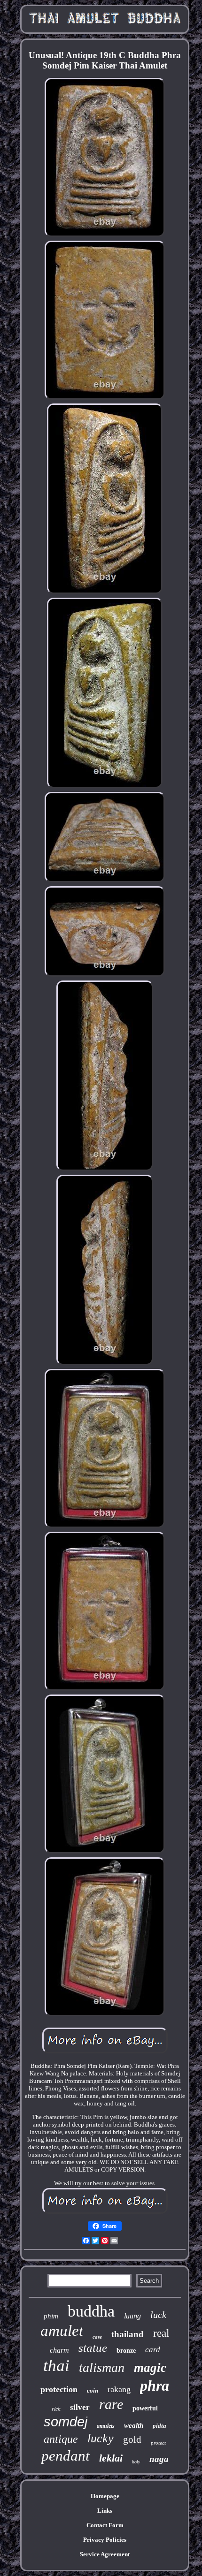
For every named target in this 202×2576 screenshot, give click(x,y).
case (97, 2337)
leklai (111, 2458)
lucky (101, 2438)
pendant (66, 2456)
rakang (119, 2389)
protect (158, 2443)
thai (56, 2366)
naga (159, 2459)
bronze (126, 2351)
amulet (62, 2331)
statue (93, 2348)
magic (150, 2368)
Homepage (105, 2496)
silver (80, 2407)
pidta (159, 2426)
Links (105, 2511)
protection (59, 2389)
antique (61, 2439)
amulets (106, 2426)
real (161, 2333)
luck (158, 2315)
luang (132, 2316)
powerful (145, 2408)
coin (93, 2390)
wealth (134, 2425)
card (153, 2350)
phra (155, 2386)
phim (51, 2316)
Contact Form (105, 2525)
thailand (128, 2334)
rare (111, 2404)
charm (59, 2350)
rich (56, 2409)
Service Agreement (105, 2554)
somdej (66, 2422)
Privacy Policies (105, 2540)
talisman (102, 2367)
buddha (91, 2311)
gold (132, 2439)
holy (136, 2462)
